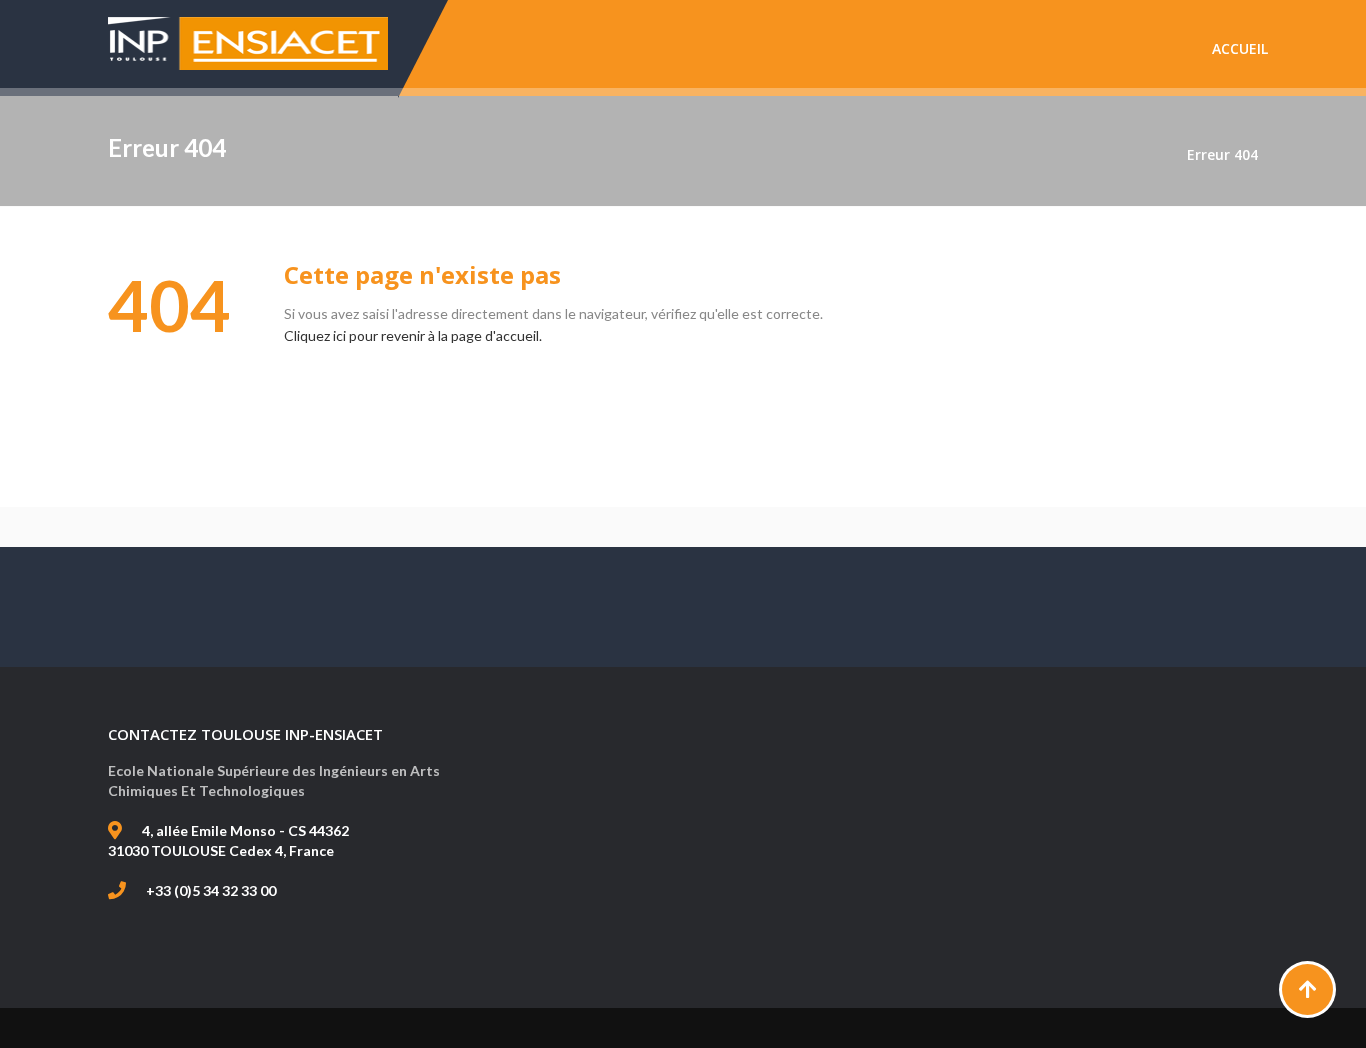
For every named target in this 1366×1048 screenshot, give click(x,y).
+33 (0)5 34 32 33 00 (211, 890)
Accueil (1240, 48)
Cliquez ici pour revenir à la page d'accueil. (413, 335)
